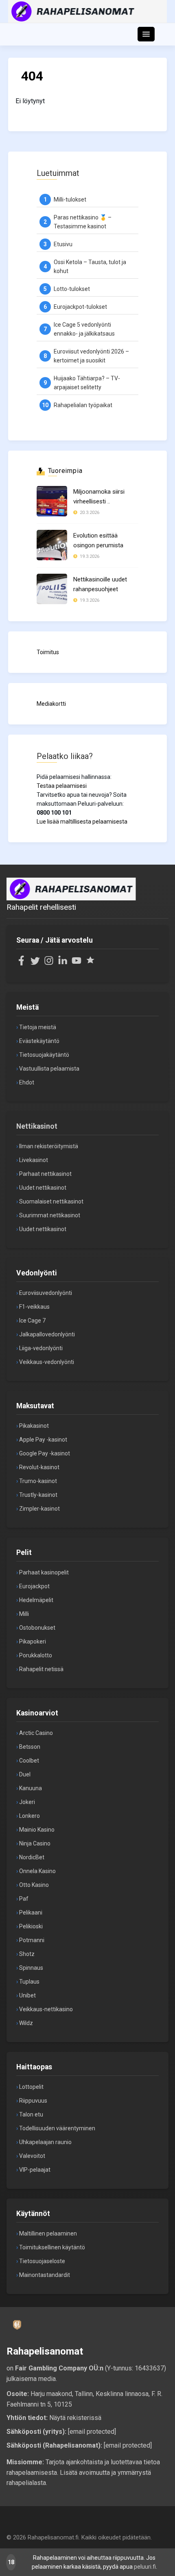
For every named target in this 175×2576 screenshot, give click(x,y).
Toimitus (48, 652)
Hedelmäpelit (36, 1600)
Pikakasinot (34, 1426)
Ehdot (27, 1082)
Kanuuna (31, 1788)
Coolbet (29, 1761)
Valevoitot (32, 2156)
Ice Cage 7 (32, 1321)
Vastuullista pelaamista (49, 1069)
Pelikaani (31, 1912)
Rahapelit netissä (41, 1669)
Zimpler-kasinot (39, 1509)
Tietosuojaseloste (42, 2261)
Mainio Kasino (37, 1830)
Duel (25, 1774)
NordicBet (32, 1857)
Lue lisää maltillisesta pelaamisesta (82, 822)
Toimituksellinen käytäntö (52, 2247)
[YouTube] (77, 963)
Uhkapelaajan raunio (45, 2142)
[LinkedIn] (63, 963)
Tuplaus (29, 1982)
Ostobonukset (37, 1628)
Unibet (27, 1995)
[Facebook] (21, 963)
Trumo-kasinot (38, 1481)
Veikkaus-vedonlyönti (47, 1362)
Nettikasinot (37, 1126)
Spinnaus (31, 1968)
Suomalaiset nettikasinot (51, 1201)
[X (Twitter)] (35, 963)
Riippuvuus (33, 2101)
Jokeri (27, 1802)
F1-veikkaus (34, 1307)
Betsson (30, 1747)
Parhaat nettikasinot (45, 1174)
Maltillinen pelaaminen (48, 2233)
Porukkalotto (36, 1655)
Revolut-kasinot (39, 1467)
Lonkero (30, 1816)
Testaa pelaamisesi (62, 786)
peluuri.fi (145, 2567)
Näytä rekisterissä (75, 2418)
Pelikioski (31, 1926)
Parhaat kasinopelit (44, 1572)
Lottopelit (31, 2087)
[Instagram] (49, 963)
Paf (24, 1899)
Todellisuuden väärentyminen (57, 2128)
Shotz (27, 1954)
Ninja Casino (35, 1843)
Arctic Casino (36, 1733)
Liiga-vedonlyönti (41, 1348)
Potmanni (32, 1940)
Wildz (26, 2023)
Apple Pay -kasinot (43, 1440)
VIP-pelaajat (35, 2170)
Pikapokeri (33, 1641)
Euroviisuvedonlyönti (46, 1293)
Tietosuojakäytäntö (44, 1055)
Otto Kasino (34, 1885)
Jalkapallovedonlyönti (47, 1334)
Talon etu (31, 2114)
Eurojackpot (34, 1586)
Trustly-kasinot (38, 1495)
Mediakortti (51, 704)
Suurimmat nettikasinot (50, 1215)
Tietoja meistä (38, 1027)
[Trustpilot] (90, 963)
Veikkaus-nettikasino (46, 2009)
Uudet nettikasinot (43, 1188)
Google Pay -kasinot (45, 1453)
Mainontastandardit (45, 2275)
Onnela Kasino (37, 1871)
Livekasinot (34, 1160)
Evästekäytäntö (39, 1041)
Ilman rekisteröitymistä (49, 1146)
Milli (24, 1614)
